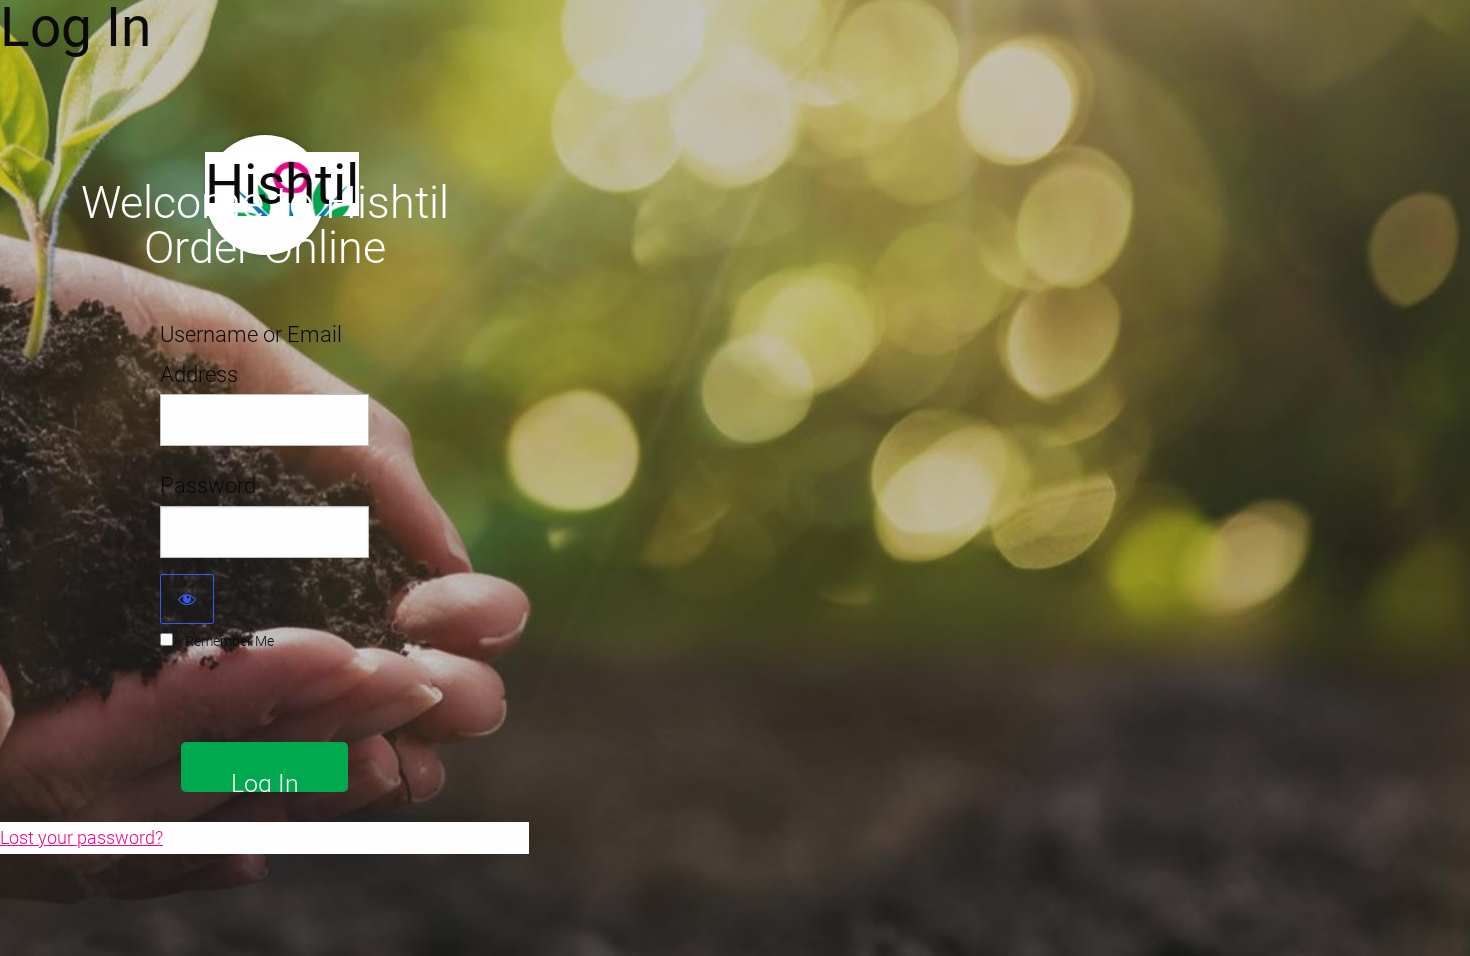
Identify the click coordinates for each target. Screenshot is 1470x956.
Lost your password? (81, 837)
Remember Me (229, 641)
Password (208, 485)
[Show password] (187, 599)
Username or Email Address (251, 354)
